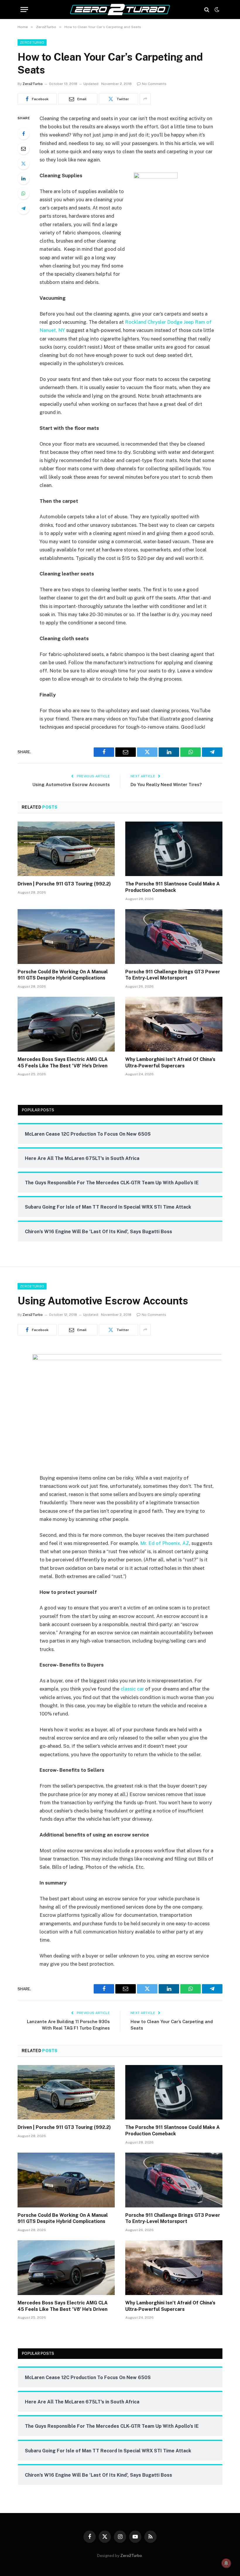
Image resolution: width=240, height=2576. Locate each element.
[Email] (23, 149)
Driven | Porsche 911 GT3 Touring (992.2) (64, 884)
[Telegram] (23, 208)
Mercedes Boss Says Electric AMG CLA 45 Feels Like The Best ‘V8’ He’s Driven (63, 1063)
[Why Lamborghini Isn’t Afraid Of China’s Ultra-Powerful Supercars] (174, 1024)
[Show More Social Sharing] (145, 99)
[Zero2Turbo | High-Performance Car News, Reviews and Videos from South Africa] (120, 10)
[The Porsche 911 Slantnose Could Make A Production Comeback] (174, 849)
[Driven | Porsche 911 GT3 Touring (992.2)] (66, 849)
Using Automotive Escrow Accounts (71, 784)
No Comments (154, 84)
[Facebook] (23, 134)
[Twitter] (23, 163)
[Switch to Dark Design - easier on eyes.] (216, 10)
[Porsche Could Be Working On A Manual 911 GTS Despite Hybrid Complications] (66, 937)
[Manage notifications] (226, 2563)
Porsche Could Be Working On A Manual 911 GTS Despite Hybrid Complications (63, 975)
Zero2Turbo (32, 42)
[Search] (207, 10)
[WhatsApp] (23, 193)
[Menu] (24, 10)
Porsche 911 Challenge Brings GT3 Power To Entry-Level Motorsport (173, 975)
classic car (132, 1689)
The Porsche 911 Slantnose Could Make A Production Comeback (173, 887)
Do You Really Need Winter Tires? (166, 784)
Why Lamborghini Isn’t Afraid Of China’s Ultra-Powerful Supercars (170, 1063)
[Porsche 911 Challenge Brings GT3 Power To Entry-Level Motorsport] (174, 937)
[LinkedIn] (23, 178)
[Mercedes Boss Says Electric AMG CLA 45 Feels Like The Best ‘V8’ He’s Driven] (66, 1024)
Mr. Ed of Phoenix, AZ (165, 1543)
